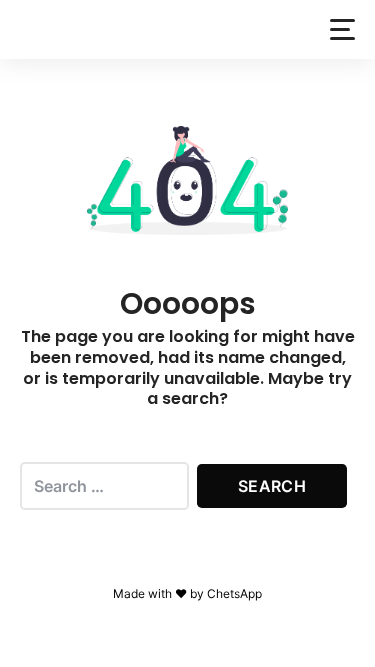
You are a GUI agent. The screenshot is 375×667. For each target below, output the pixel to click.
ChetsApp (234, 593)
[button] (342, 29)
